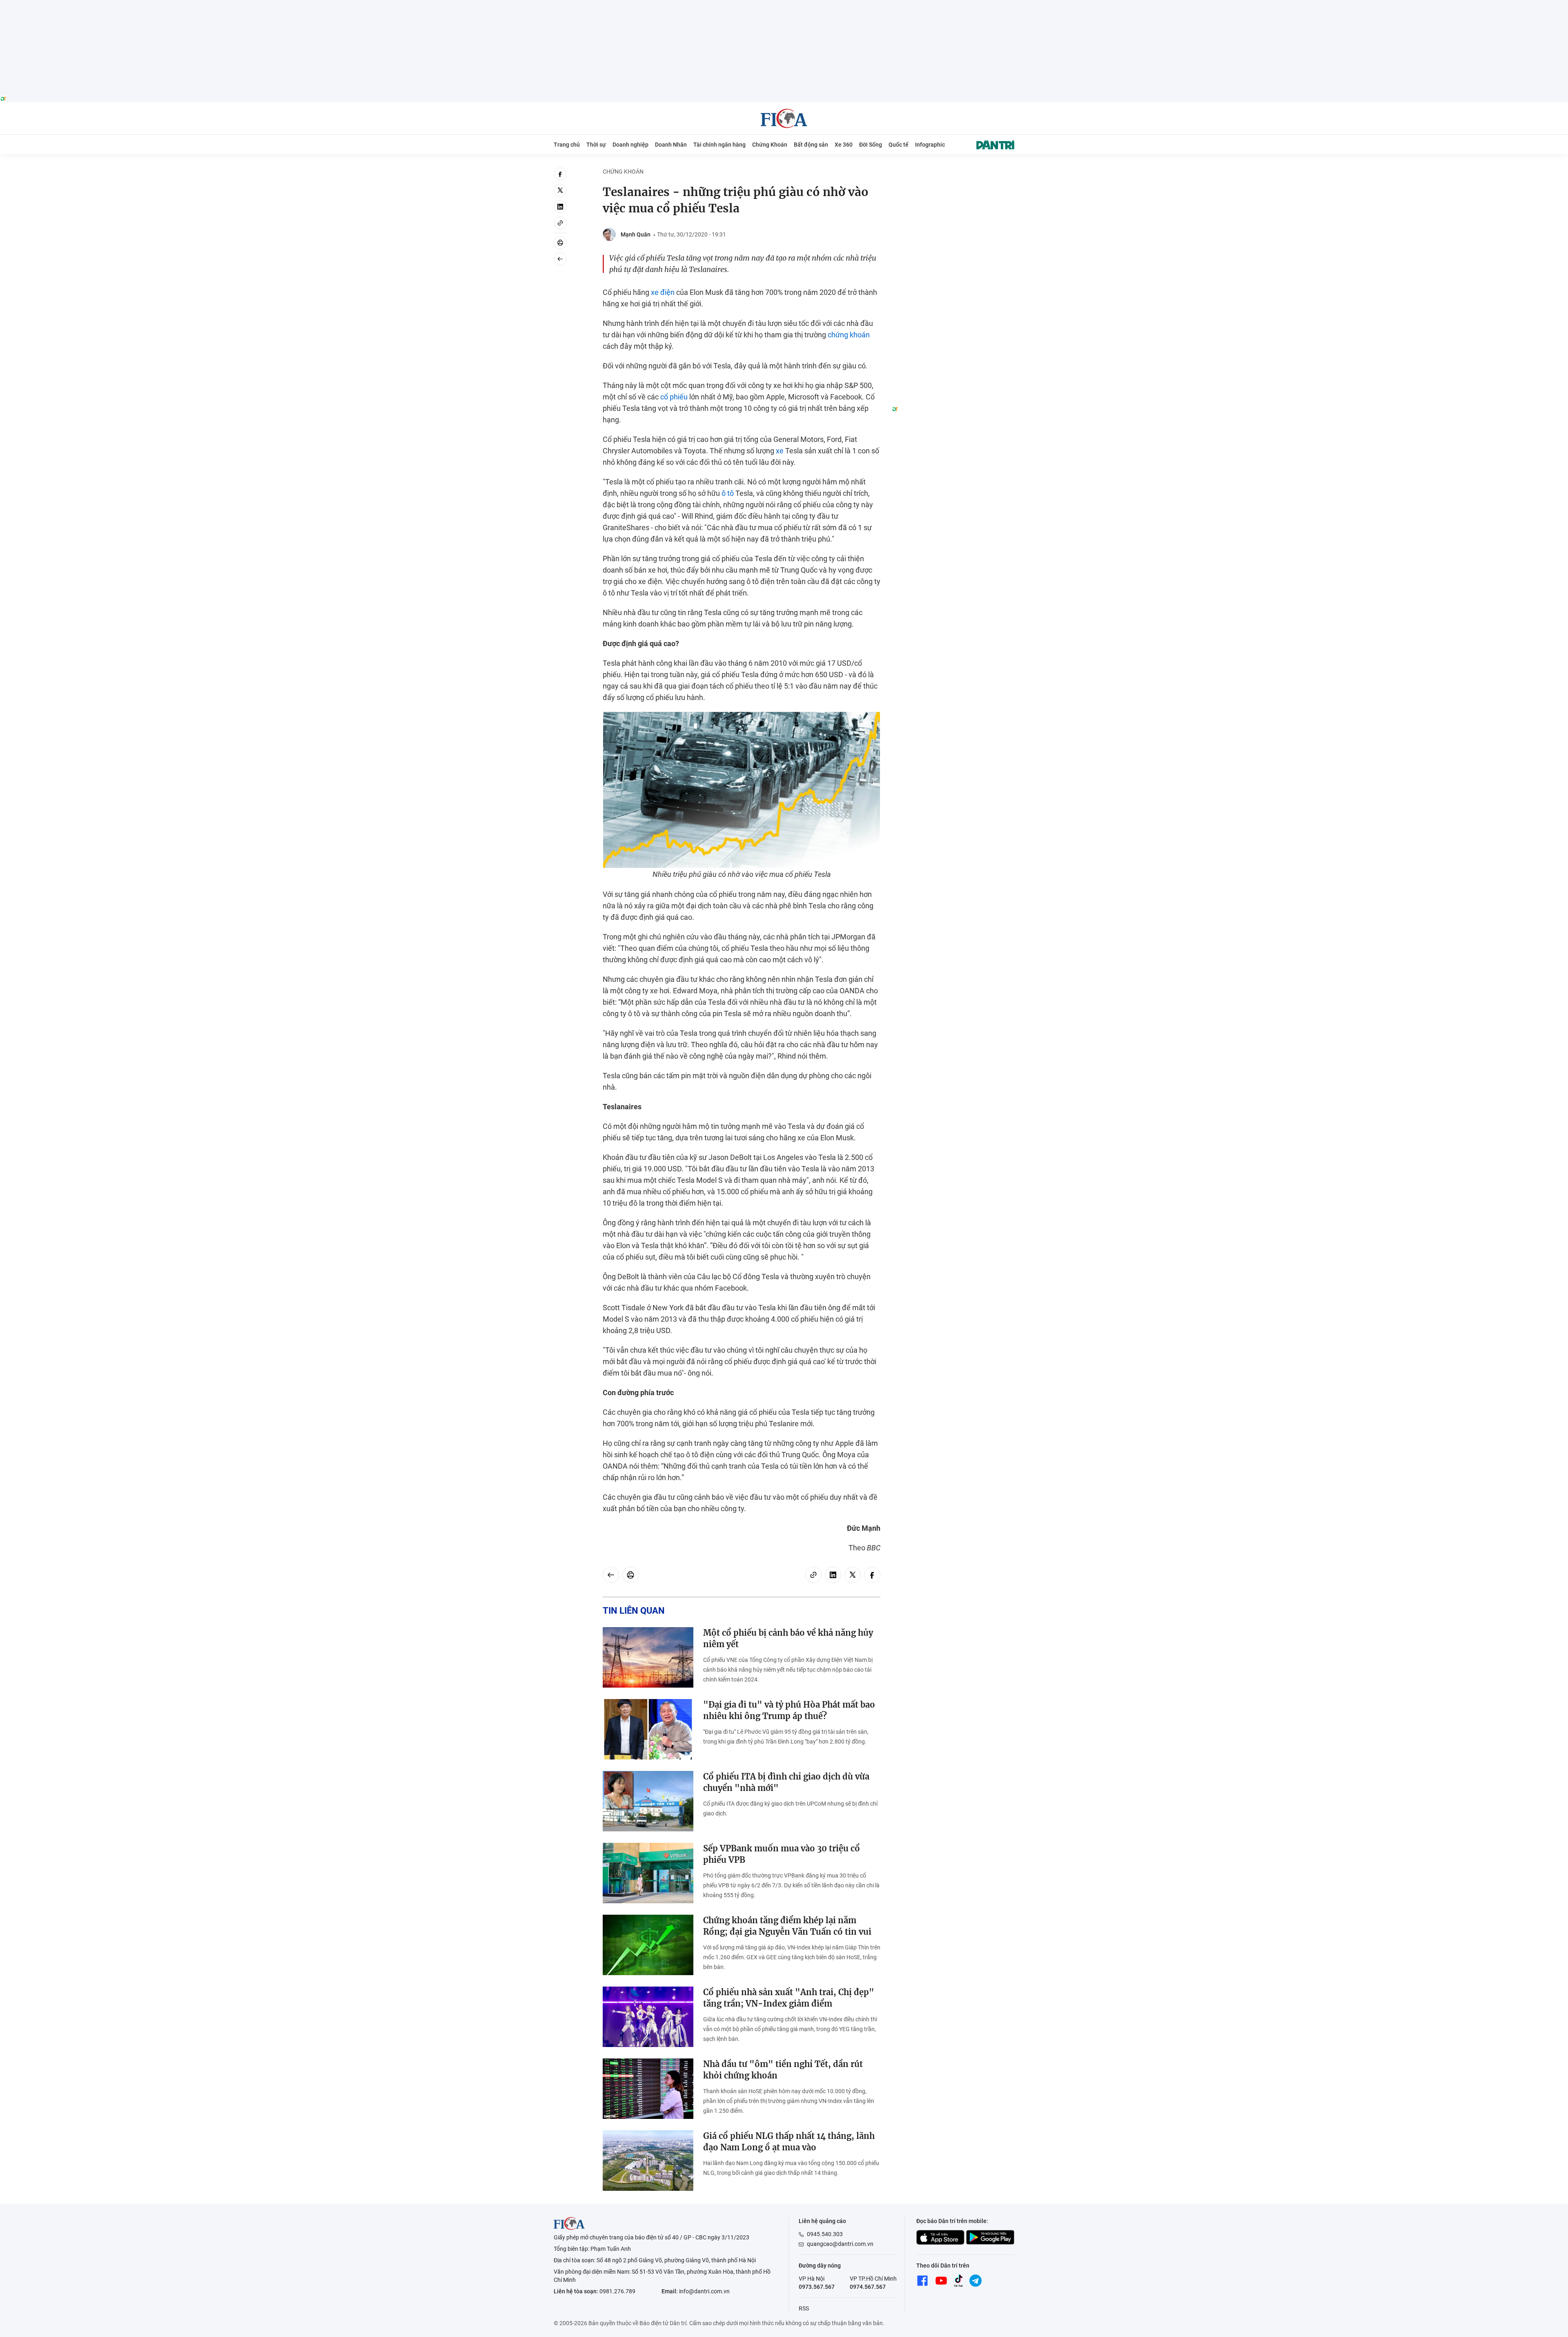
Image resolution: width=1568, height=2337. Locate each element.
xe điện (663, 292)
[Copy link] (560, 223)
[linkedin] (560, 207)
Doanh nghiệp (630, 145)
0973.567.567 (817, 2287)
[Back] (560, 259)
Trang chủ (567, 145)
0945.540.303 (825, 2234)
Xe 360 (844, 145)
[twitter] (560, 190)
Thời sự (596, 145)
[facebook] (560, 174)
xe (780, 451)
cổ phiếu (674, 397)
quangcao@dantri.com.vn (840, 2244)
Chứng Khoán (770, 145)
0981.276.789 (617, 2291)
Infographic (930, 145)
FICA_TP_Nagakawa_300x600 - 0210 (953, 172)
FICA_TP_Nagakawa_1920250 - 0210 (784, 5)
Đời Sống (871, 145)
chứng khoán (849, 335)
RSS (804, 2308)
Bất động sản (811, 145)
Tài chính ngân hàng (719, 145)
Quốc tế (899, 145)
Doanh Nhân (671, 145)
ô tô (728, 493)
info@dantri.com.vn (704, 2291)
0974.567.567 (868, 2287)
